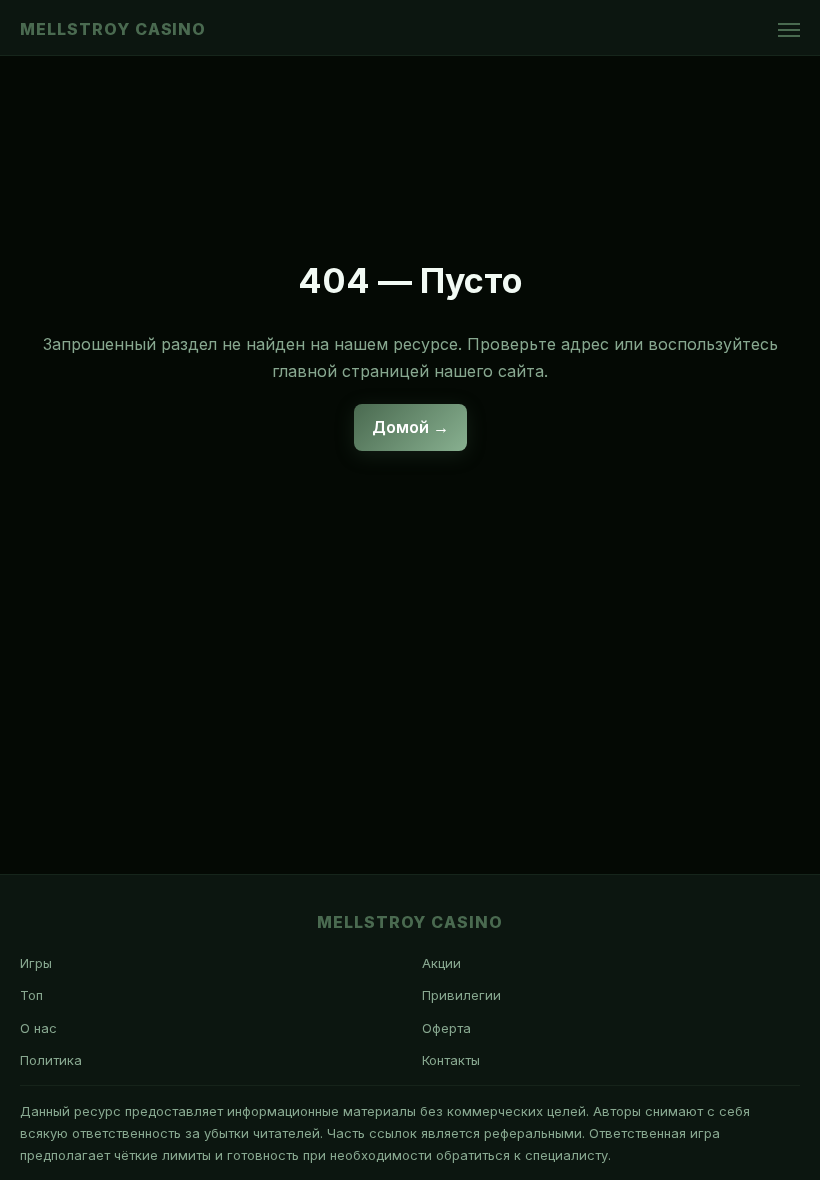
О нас (38, 1028)
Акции (441, 963)
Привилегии (461, 995)
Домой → (410, 427)
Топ (31, 995)
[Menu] (789, 30)
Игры (36, 963)
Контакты (451, 1060)
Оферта (446, 1028)
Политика (51, 1060)
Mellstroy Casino (113, 29)
